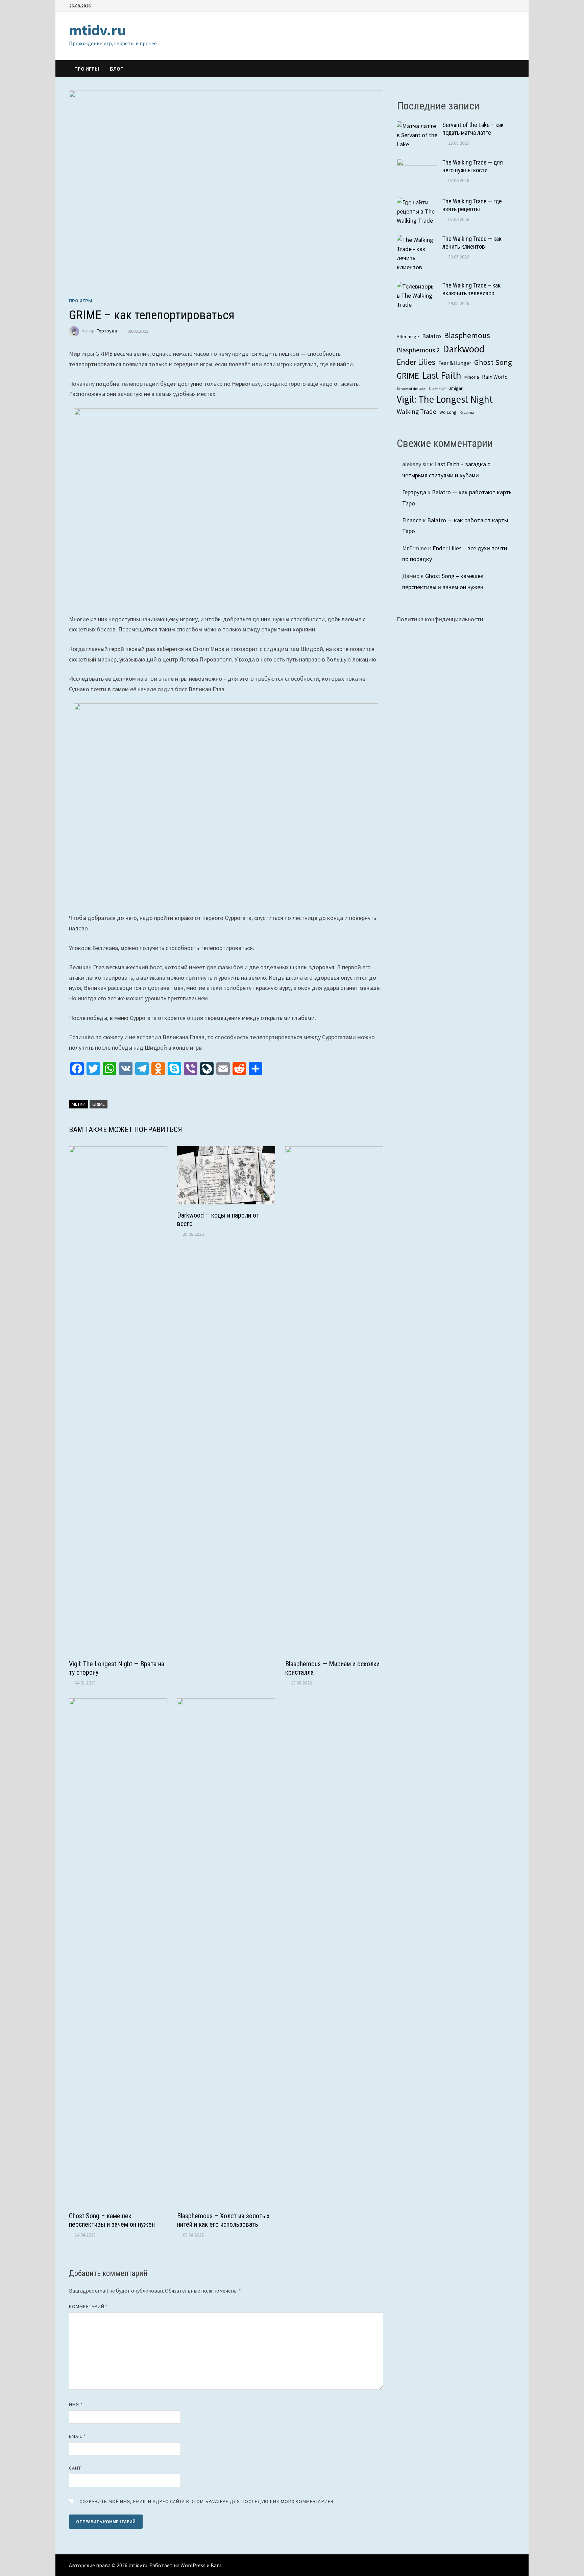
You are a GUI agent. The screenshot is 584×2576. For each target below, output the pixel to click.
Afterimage (408, 336)
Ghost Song (493, 362)
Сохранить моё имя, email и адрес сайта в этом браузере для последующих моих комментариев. (207, 2501)
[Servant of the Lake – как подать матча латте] (417, 126)
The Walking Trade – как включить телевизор (471, 289)
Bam (216, 2565)
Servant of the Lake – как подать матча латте (473, 129)
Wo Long (448, 412)
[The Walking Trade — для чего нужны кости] (417, 163)
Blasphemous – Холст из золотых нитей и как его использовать (223, 2220)
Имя (76, 2404)
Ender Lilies (416, 362)
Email (78, 2436)
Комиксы (467, 413)
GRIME (99, 1104)
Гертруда (107, 331)
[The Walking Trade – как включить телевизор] (417, 286)
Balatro (432, 336)
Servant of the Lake (411, 389)
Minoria (472, 377)
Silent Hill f (437, 389)
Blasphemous (467, 335)
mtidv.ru (97, 30)
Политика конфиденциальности (440, 619)
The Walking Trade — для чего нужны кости (473, 166)
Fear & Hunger (455, 363)
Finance (412, 520)
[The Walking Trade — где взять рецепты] (417, 202)
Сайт (75, 2468)
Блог (116, 69)
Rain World (495, 377)
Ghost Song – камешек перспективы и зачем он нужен (112, 2220)
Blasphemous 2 (418, 350)
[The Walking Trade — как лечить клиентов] (417, 240)
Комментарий (89, 2306)
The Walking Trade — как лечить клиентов (472, 243)
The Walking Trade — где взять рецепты (472, 205)
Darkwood (464, 349)
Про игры (87, 69)
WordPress (193, 2565)
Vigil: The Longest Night (445, 399)
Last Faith (442, 375)
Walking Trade (417, 411)
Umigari (456, 388)
